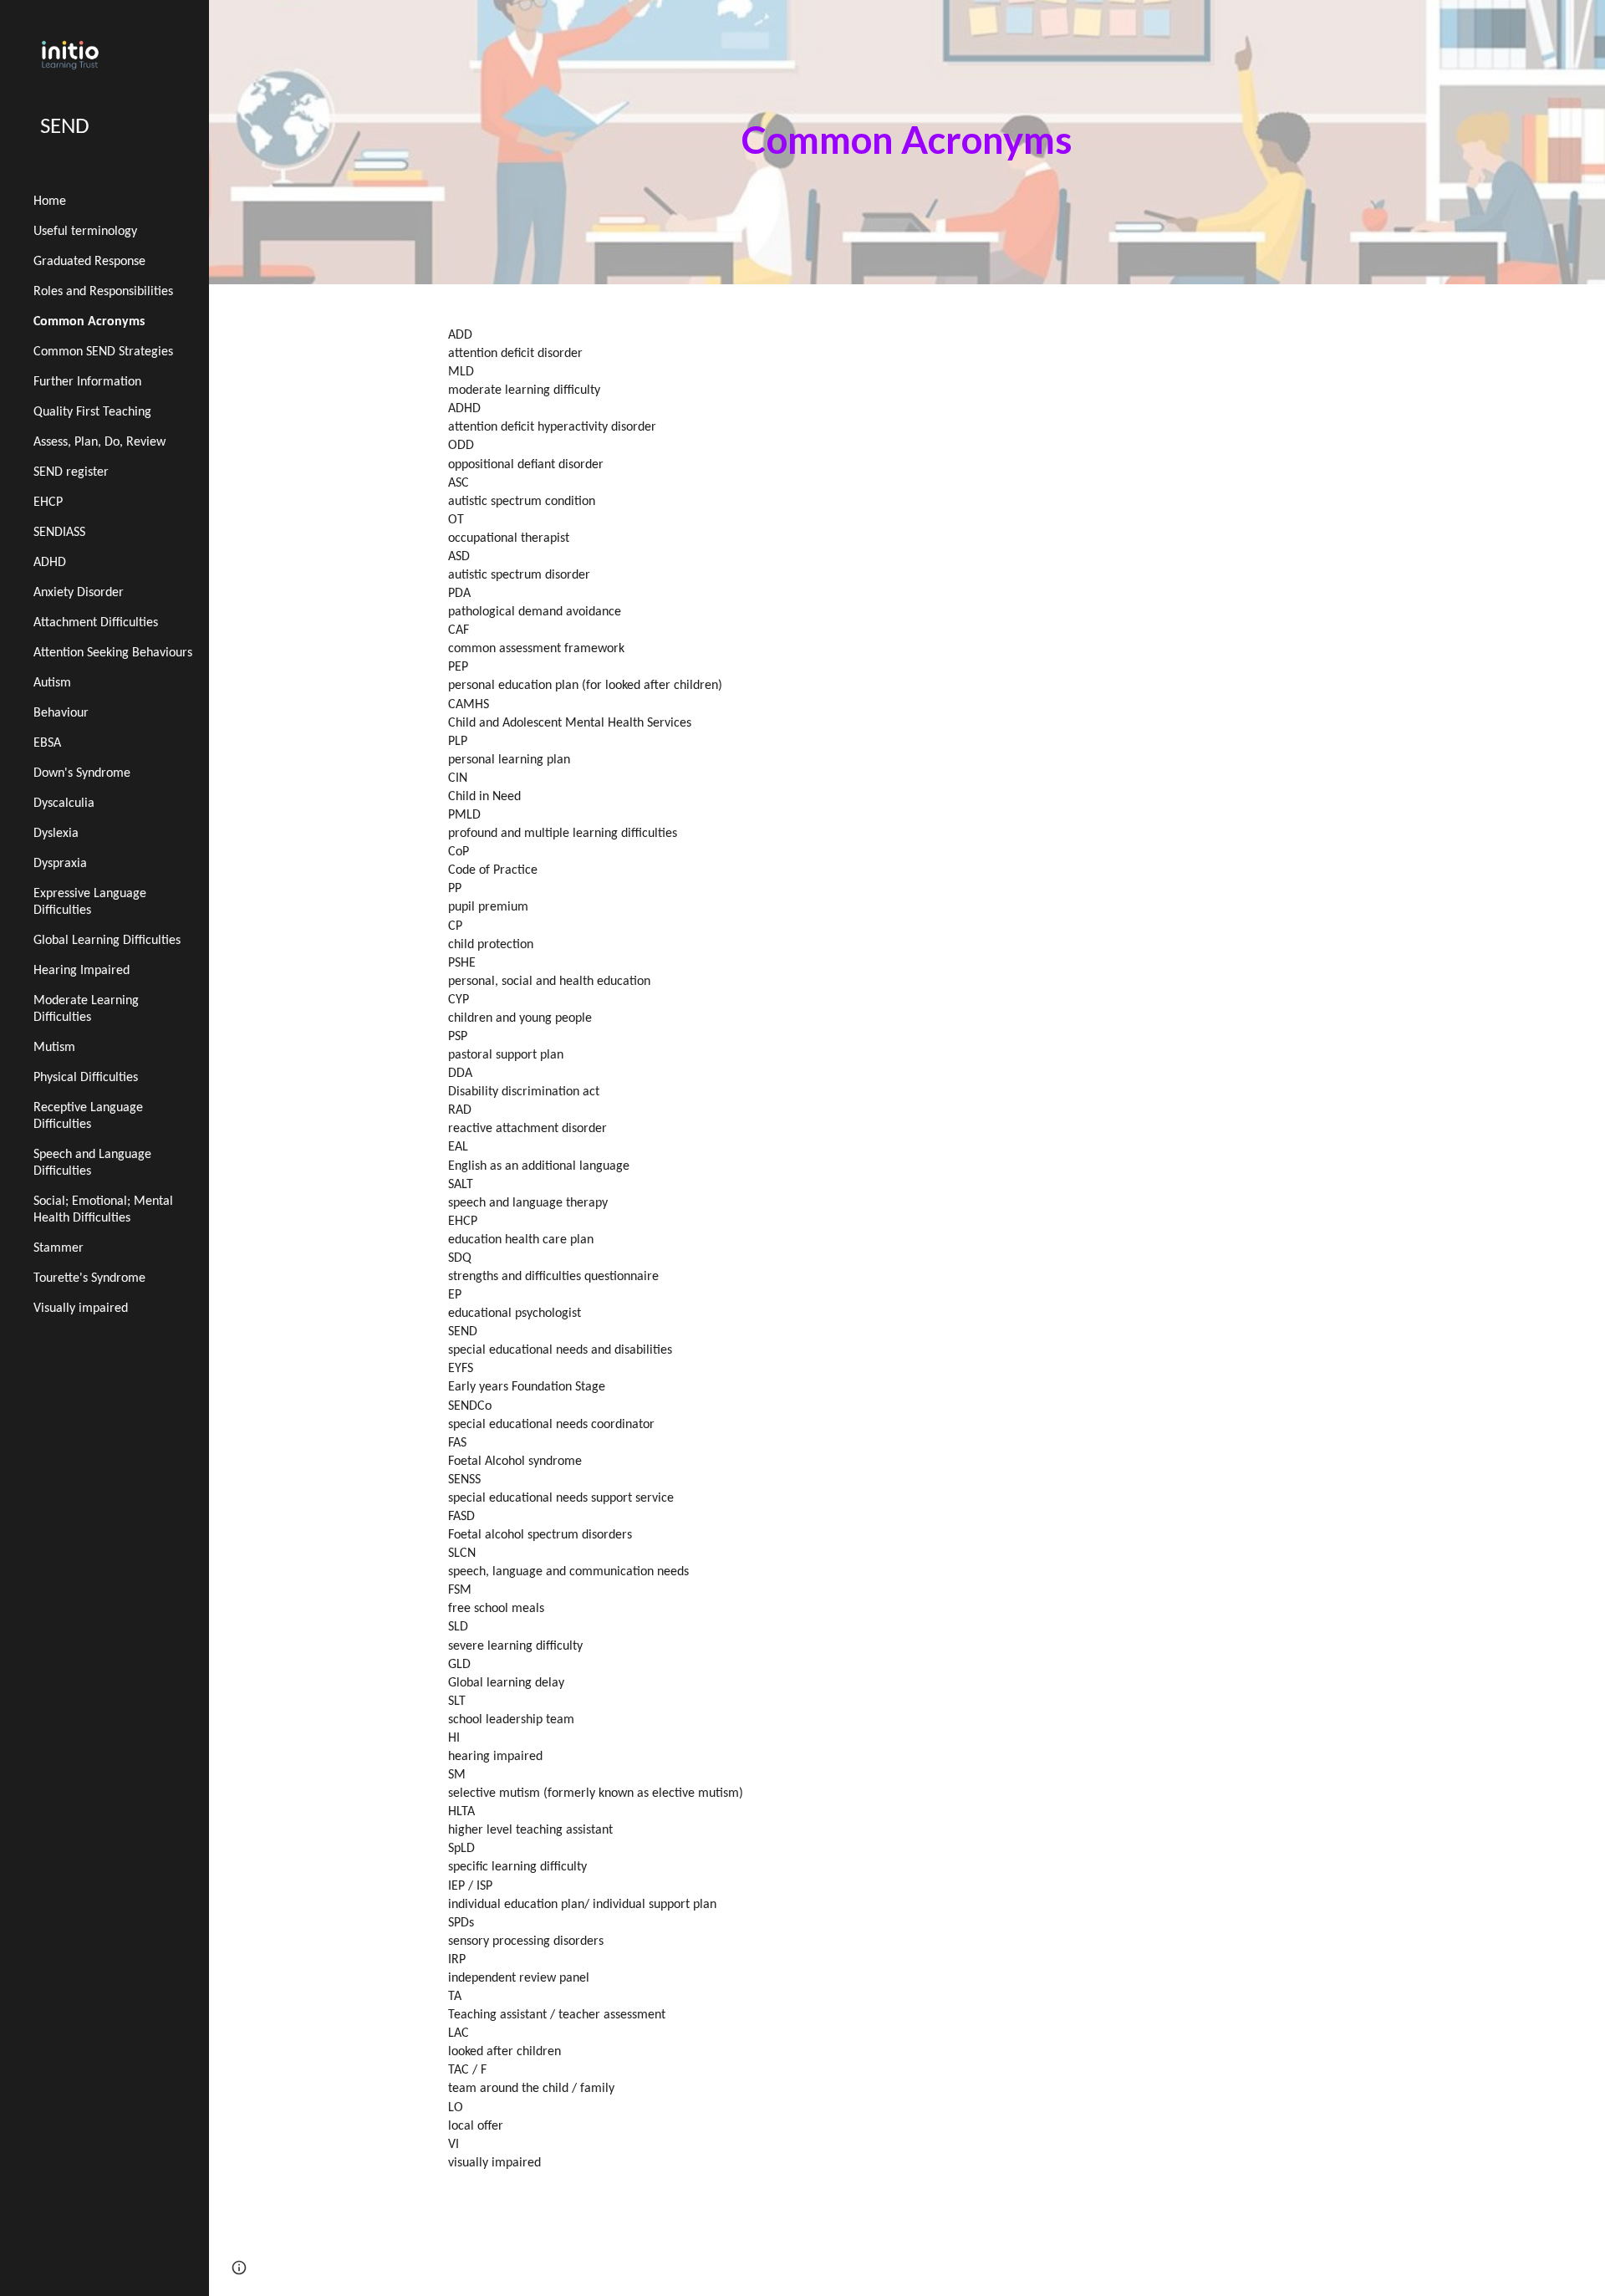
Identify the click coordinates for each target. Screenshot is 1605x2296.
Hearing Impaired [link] (82, 971)
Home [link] (50, 202)
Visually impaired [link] (81, 1309)
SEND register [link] (71, 472)
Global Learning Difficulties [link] (107, 941)
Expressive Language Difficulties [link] (90, 902)
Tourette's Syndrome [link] (89, 1278)
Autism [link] (52, 683)
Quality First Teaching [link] (92, 412)
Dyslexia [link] (56, 834)
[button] (239, 2268)
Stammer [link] (59, 1248)
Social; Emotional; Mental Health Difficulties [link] (103, 1210)
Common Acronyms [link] (89, 322)
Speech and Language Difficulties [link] (92, 1163)
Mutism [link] (54, 1048)
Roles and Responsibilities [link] (103, 292)
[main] (907, 143)
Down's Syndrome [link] (82, 773)
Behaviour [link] (61, 713)
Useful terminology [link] (85, 232)
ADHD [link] (50, 563)
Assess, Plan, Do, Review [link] (99, 442)
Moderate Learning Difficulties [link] (86, 1009)
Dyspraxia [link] (60, 864)
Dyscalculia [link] (64, 804)
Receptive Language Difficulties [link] (88, 1116)
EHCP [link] (48, 503)
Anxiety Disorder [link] (79, 593)
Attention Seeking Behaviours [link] (113, 653)
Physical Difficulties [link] (86, 1078)
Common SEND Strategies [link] (103, 352)
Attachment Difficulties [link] (96, 623)
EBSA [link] (47, 743)
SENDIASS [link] (59, 533)
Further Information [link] (87, 382)
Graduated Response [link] (89, 262)
